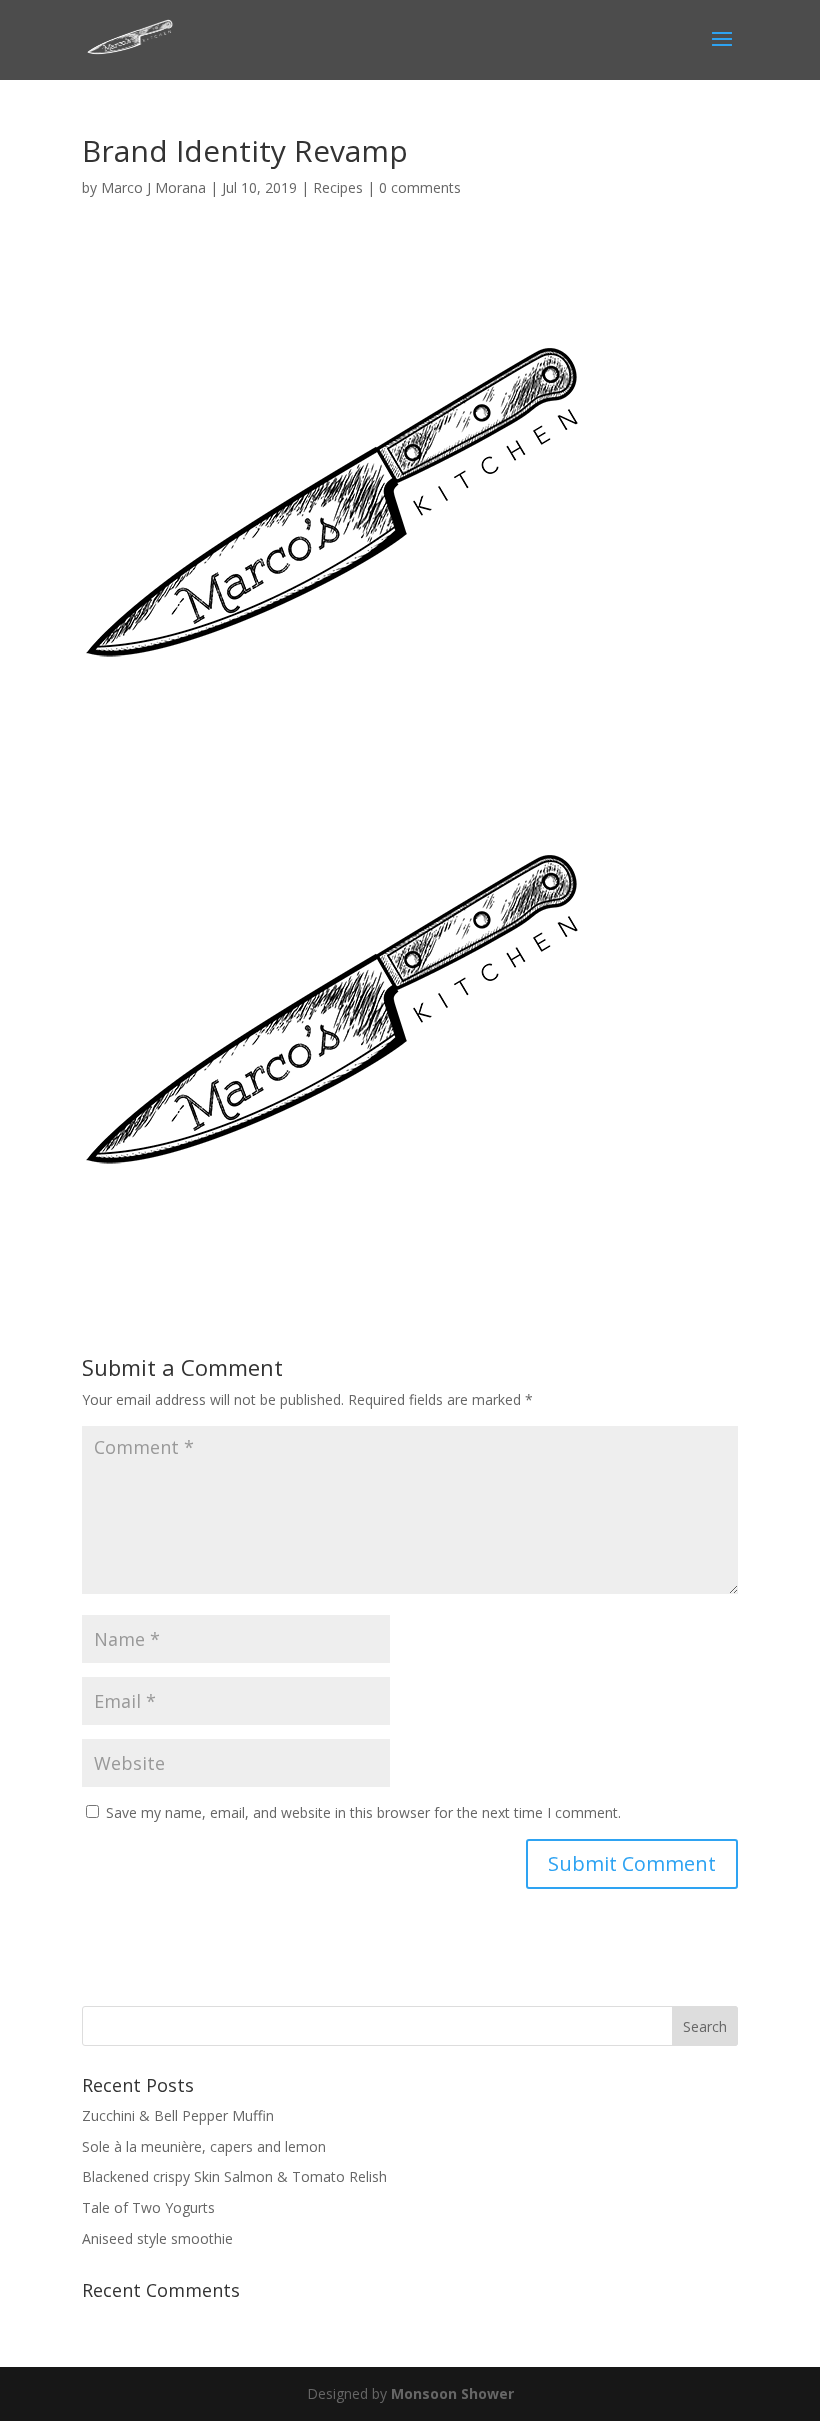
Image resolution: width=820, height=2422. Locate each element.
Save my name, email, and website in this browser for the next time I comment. (363, 1812)
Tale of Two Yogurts (148, 2207)
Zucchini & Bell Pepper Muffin (178, 2115)
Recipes (338, 187)
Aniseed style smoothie (157, 2238)
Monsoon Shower (452, 2393)
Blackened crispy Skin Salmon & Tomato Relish (234, 2176)
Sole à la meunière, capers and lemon (204, 2146)
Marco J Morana (153, 187)
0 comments (420, 187)
